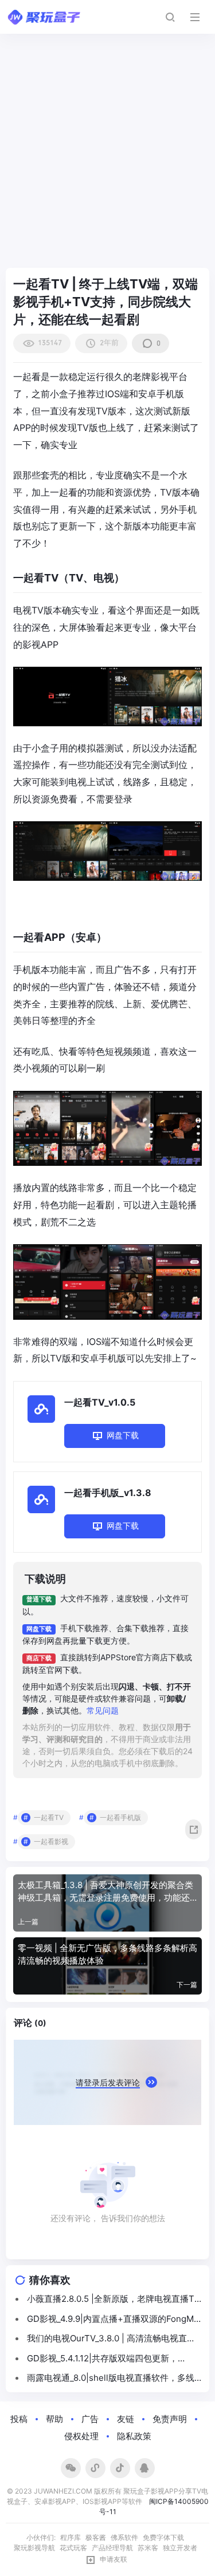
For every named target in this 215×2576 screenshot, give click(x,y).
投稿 (19, 2419)
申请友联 (114, 2559)
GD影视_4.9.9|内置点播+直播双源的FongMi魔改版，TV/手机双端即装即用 (112, 2320)
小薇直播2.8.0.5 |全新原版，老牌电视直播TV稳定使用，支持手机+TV (114, 2300)
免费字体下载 (163, 2537)
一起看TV (49, 1817)
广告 (90, 2419)
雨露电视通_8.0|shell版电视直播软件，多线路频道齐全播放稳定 (111, 2379)
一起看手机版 (120, 1817)
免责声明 (170, 2419)
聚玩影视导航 (34, 2548)
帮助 (54, 2419)
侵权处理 (81, 2436)
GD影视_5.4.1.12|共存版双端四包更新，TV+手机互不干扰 (102, 2359)
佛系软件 (124, 2537)
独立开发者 (180, 2548)
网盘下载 (123, 1435)
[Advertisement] (107, 156)
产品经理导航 (112, 2548)
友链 (126, 2419)
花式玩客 (73, 2548)
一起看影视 (51, 1841)
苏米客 (148, 2548)
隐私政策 (134, 2436)
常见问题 (103, 1710)
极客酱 (96, 2537)
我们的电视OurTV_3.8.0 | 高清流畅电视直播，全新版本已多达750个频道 (107, 2339)
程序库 (71, 2537)
